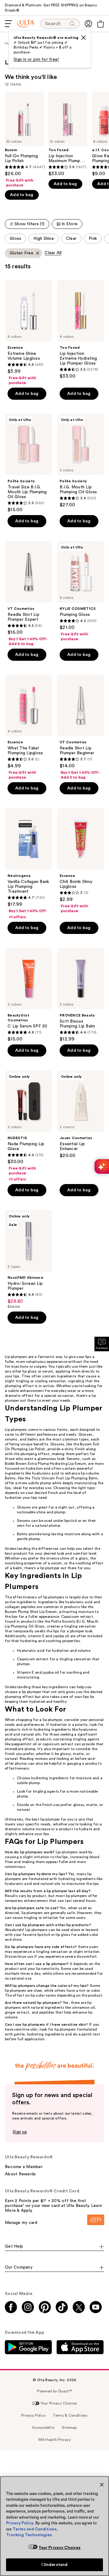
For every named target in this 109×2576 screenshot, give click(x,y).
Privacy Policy (20, 2523)
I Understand (55, 2565)
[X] (84, 38)
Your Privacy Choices (60, 2548)
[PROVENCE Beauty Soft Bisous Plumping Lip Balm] (81, 995)
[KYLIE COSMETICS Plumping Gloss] (81, 591)
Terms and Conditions (35, 2529)
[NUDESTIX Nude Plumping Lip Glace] (28, 1126)
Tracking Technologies (29, 2535)
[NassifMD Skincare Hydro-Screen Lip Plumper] (28, 1260)
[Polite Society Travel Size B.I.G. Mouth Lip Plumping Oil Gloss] (28, 463)
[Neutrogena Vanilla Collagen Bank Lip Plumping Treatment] (28, 864)
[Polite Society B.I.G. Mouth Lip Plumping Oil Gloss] (81, 461)
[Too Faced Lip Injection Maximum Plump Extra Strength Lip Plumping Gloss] (68, 134)
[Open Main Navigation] (8, 24)
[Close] (102, 2485)
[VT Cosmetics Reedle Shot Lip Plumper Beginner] (81, 727)
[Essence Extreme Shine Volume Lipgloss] (28, 333)
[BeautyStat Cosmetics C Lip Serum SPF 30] (28, 995)
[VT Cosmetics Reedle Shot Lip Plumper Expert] (28, 594)
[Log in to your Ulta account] (88, 24)
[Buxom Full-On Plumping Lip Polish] (24, 140)
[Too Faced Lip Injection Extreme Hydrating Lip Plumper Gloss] (81, 330)
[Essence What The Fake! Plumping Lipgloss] (28, 727)
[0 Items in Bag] (101, 24)
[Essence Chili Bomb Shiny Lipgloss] (81, 861)
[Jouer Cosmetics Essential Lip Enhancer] (81, 1115)
